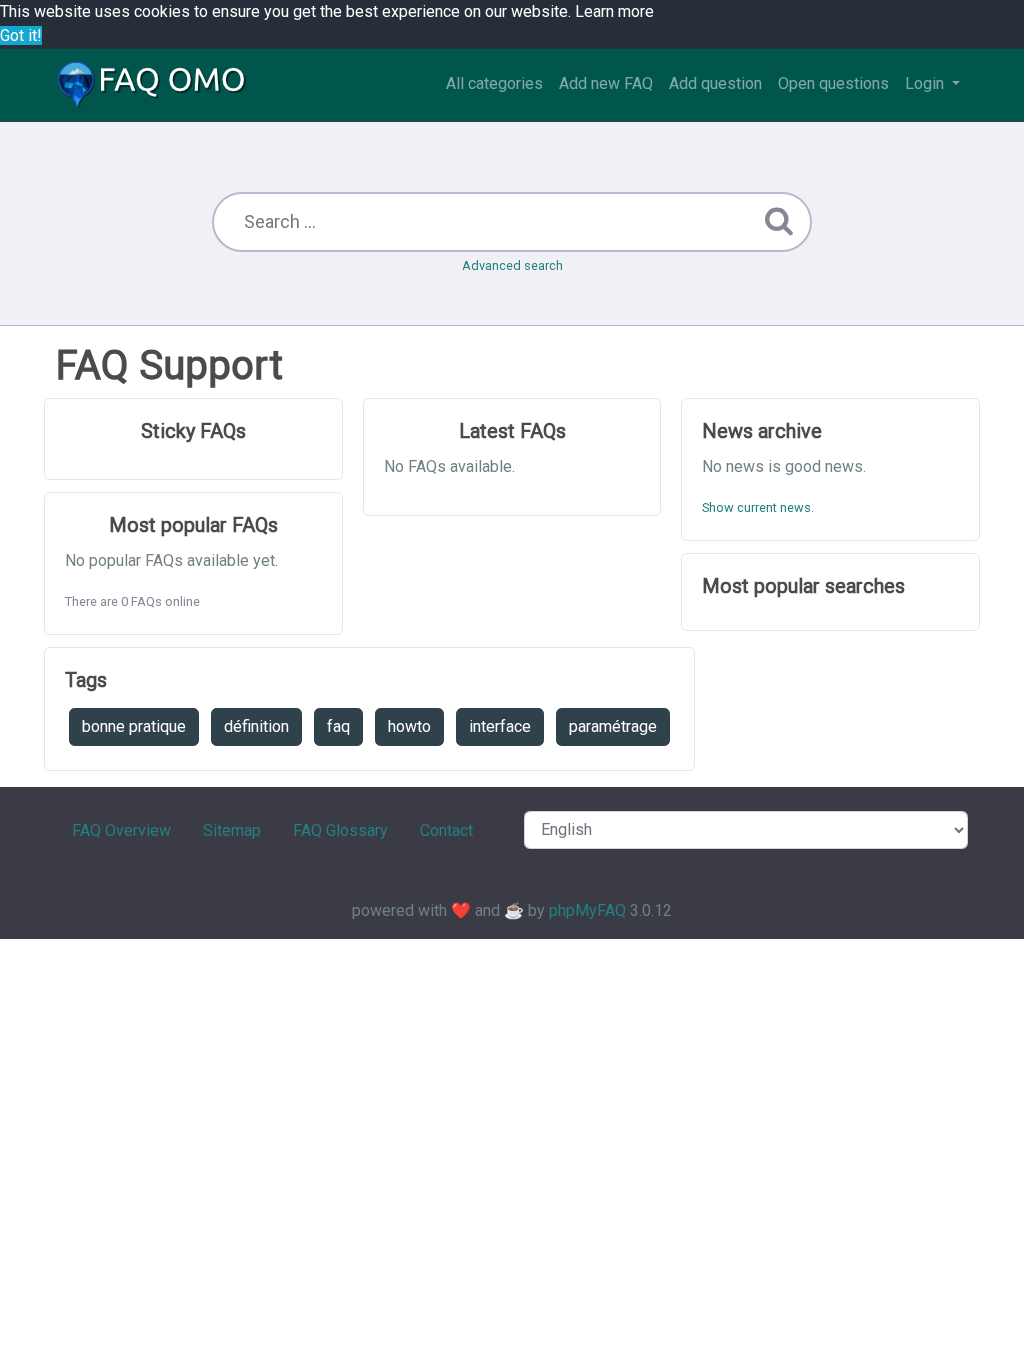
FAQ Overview (121, 830)
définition (256, 726)
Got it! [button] (21, 35)
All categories (494, 83)
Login (926, 83)
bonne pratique (134, 726)
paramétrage (613, 726)
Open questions (833, 83)
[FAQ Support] (151, 85)
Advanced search (512, 265)
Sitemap (232, 830)
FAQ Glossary (340, 830)
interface (500, 726)
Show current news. (758, 507)
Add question (715, 83)
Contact (446, 830)
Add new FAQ (606, 83)
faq (338, 726)
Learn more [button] (614, 11)
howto (409, 726)
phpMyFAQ (587, 910)
